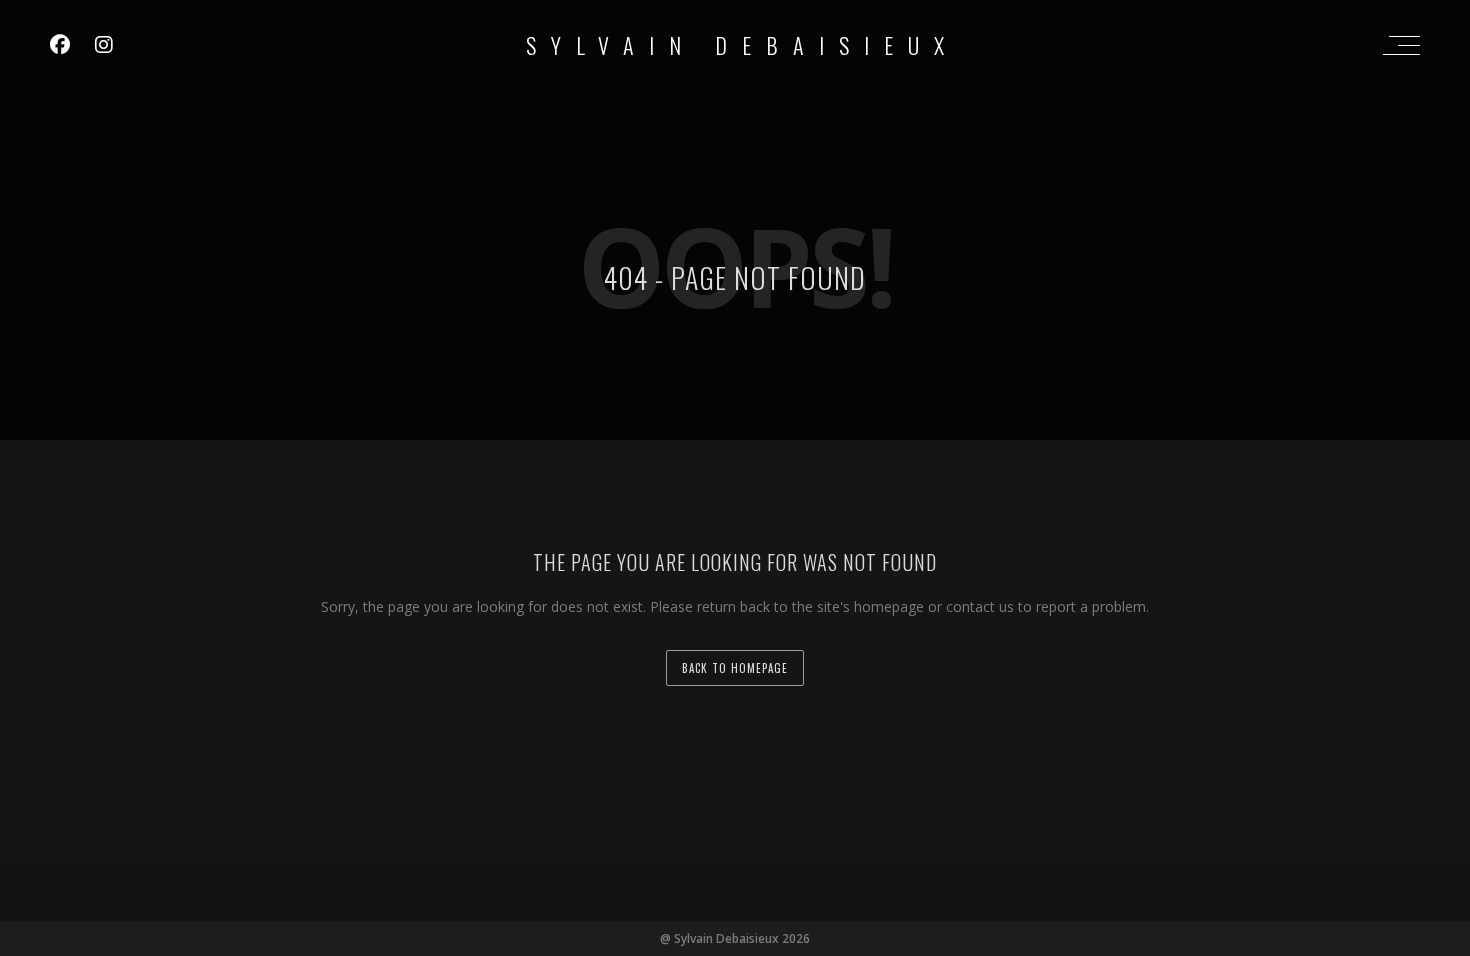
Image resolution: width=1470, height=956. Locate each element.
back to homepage (735, 668)
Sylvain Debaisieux (742, 45)
